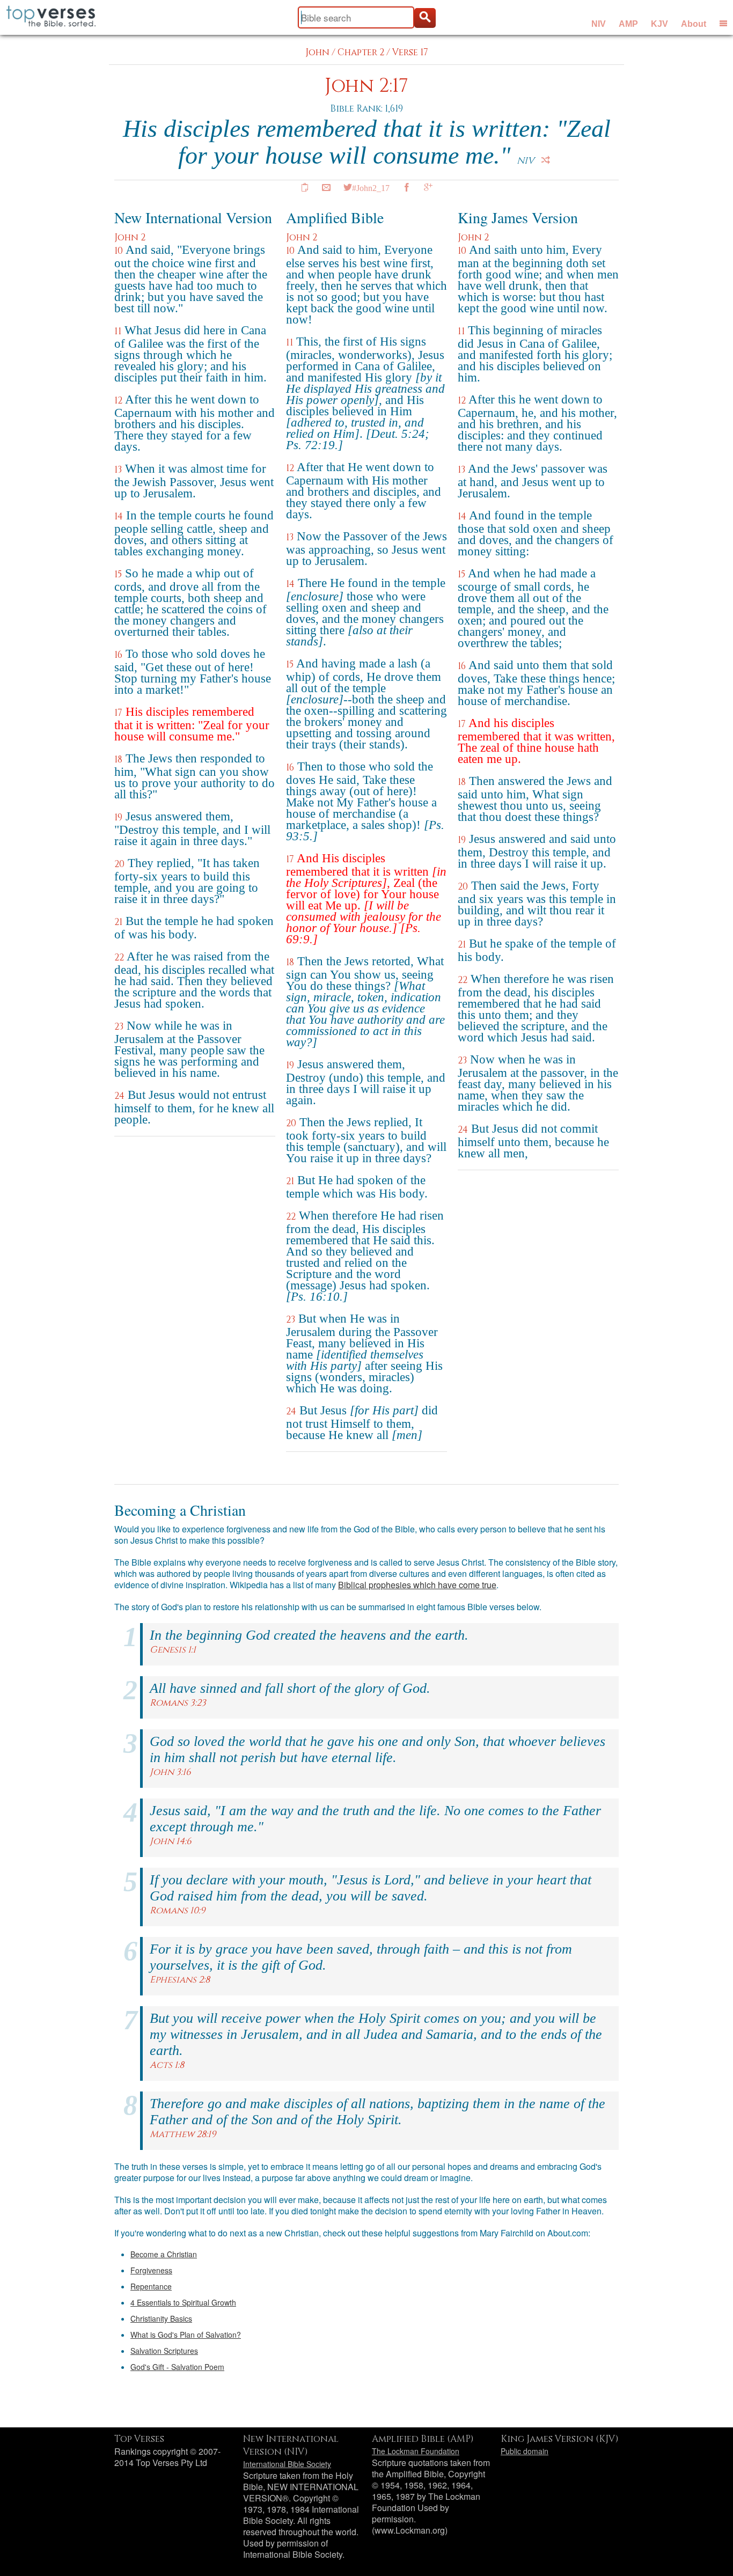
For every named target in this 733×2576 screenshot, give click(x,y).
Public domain (525, 2451)
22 (119, 957)
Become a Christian (164, 2254)
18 (118, 759)
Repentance (151, 2286)
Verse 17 (410, 52)
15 (118, 574)
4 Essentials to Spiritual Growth (183, 2302)
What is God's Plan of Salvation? (186, 2335)
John (317, 52)
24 (119, 1096)
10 (119, 251)
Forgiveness (151, 2270)
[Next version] (546, 160)
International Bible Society (287, 2464)
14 (119, 516)
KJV (659, 24)
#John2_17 (371, 187)
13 (118, 470)
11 (118, 331)
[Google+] (428, 187)
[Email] (326, 187)
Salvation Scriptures (164, 2351)
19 (118, 817)
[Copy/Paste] (305, 187)
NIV (599, 24)
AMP (628, 24)
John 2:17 (366, 86)
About (694, 24)
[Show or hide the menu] (723, 23)
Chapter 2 (361, 52)
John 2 (130, 237)
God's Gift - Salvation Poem (177, 2367)
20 (119, 864)
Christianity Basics (161, 2318)
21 (118, 922)
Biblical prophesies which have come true (417, 1585)
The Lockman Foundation (416, 2451)
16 (118, 655)
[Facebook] (407, 187)
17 (118, 713)
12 (118, 401)
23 (119, 1027)
